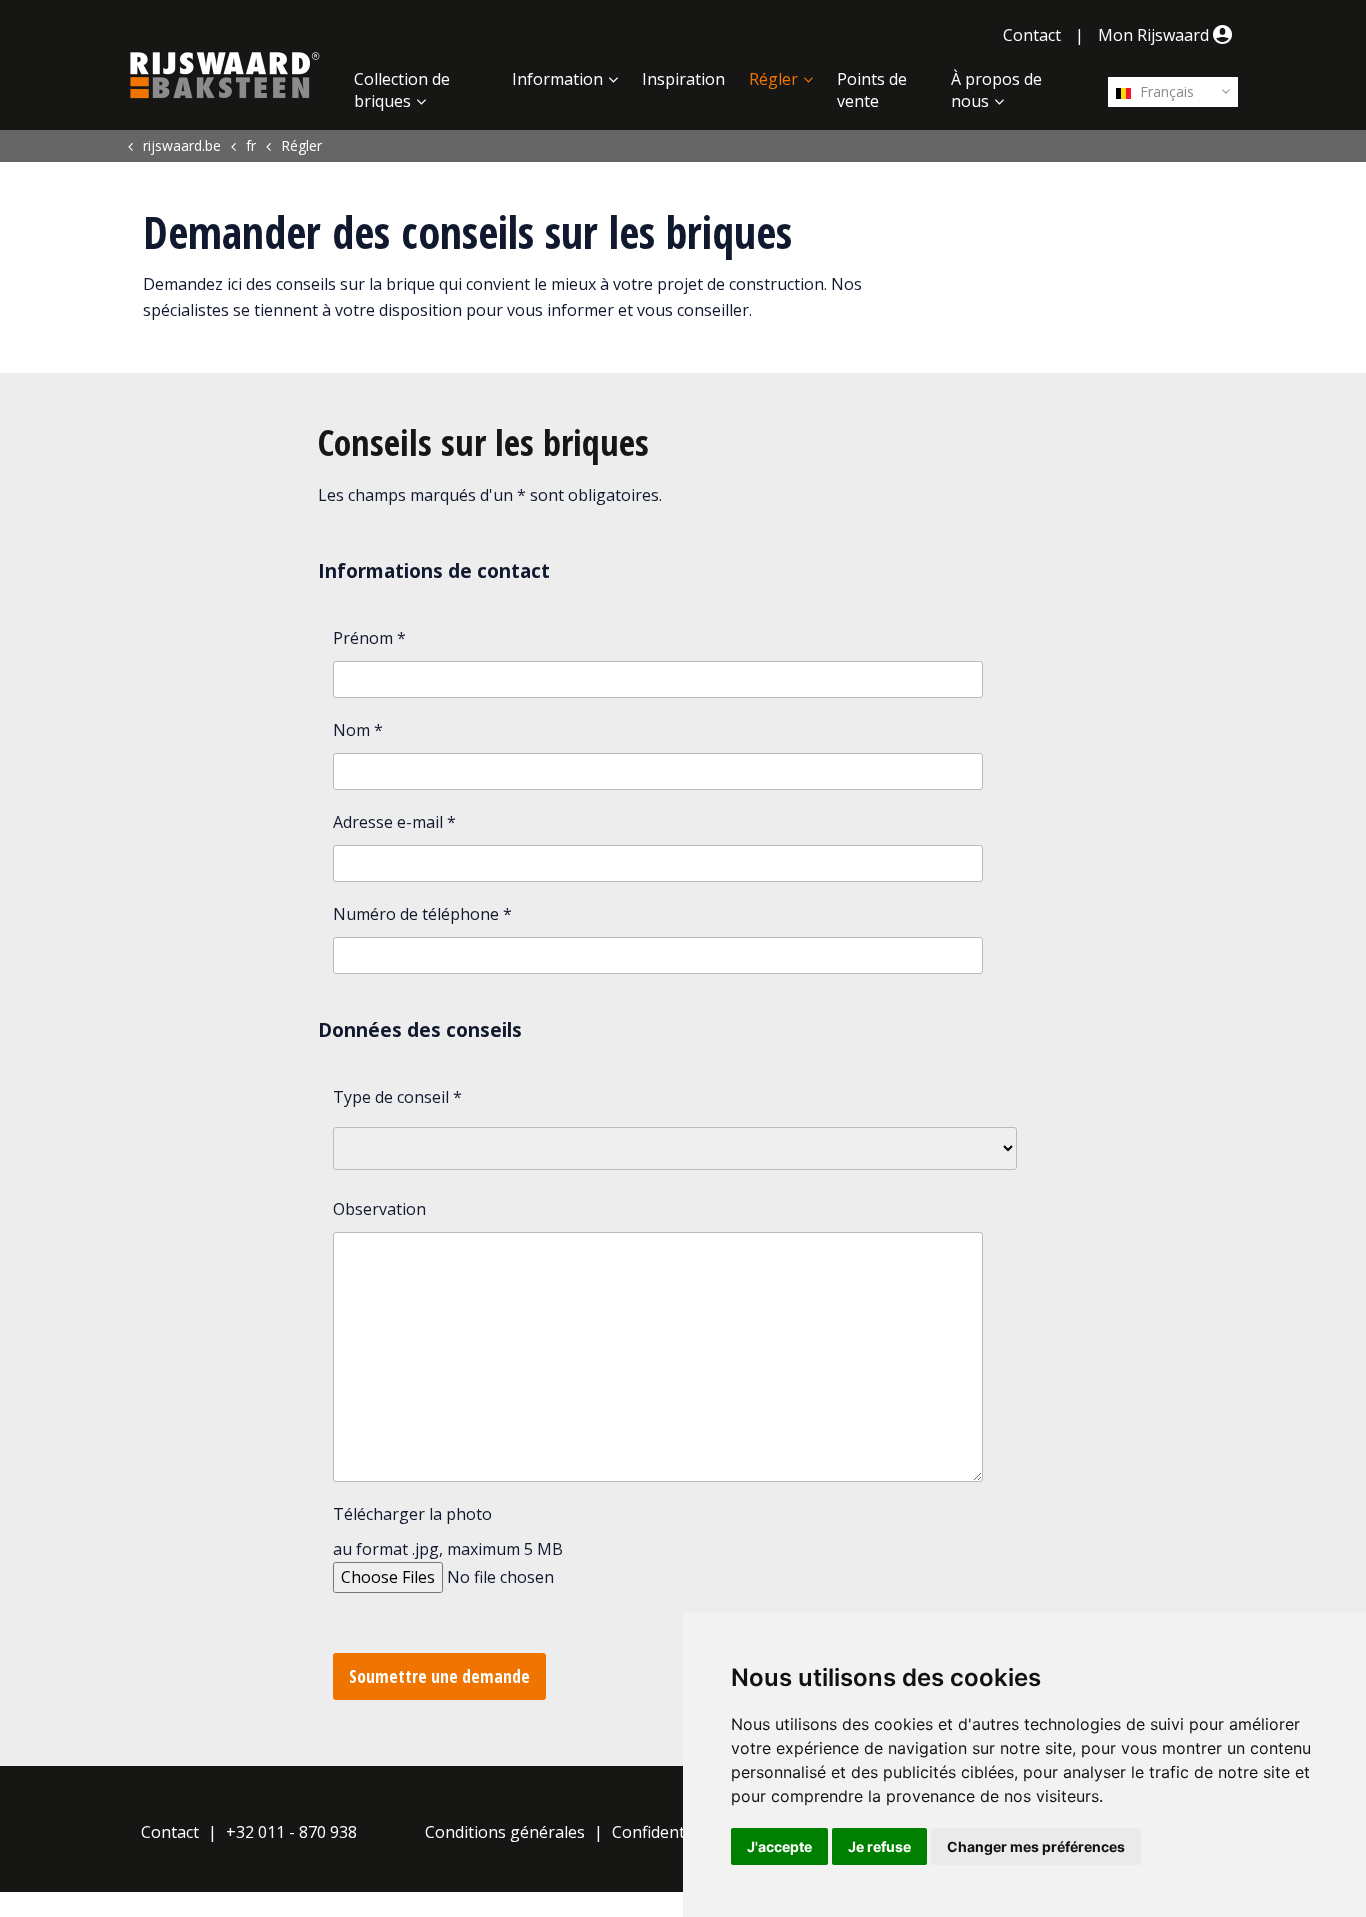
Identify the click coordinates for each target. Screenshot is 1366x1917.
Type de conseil (397, 1097)
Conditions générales (505, 1832)
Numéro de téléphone (422, 914)
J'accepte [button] (779, 1846)
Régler (773, 79)
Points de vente (872, 90)
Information (557, 79)
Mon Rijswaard (1155, 35)
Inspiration (683, 79)
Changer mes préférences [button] (1036, 1846)
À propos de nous (996, 90)
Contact (1032, 35)
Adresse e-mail (394, 822)
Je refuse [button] (879, 1846)
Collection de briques (402, 90)
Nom (358, 730)
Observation (379, 1209)
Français (1165, 91)
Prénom (369, 638)
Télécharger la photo (412, 1514)
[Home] (225, 75)
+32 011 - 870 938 (291, 1832)
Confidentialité (666, 1832)
